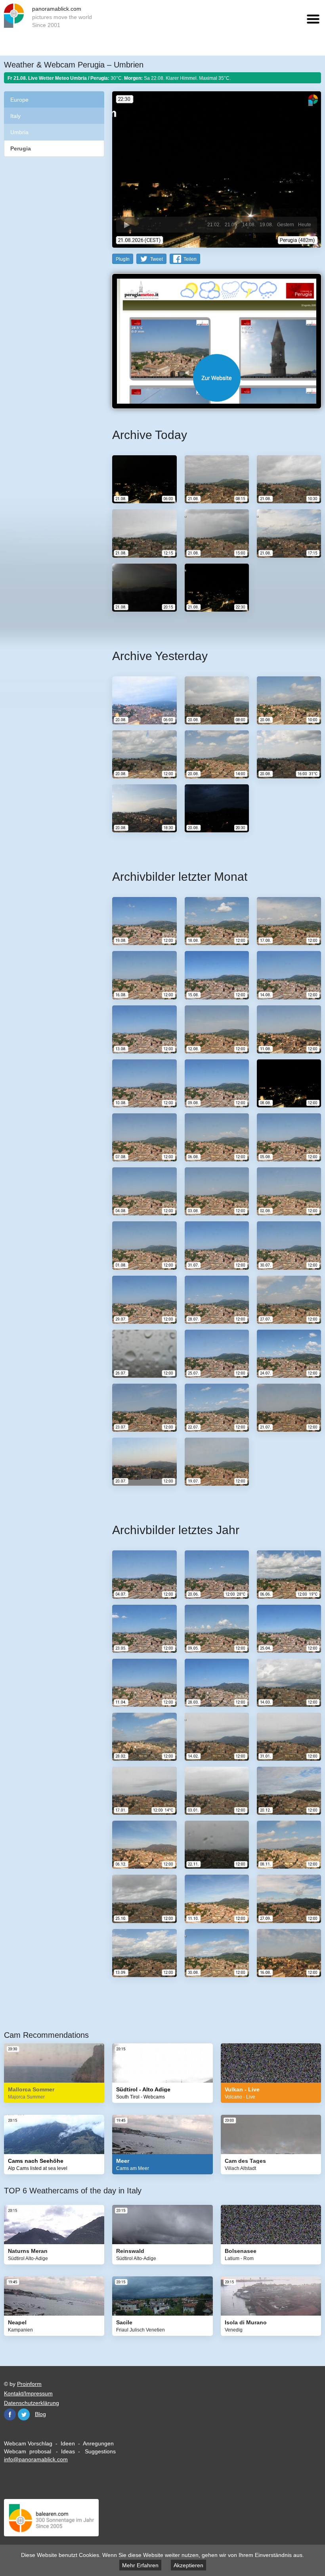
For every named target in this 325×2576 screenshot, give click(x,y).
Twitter (24, 2414)
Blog (40, 2414)
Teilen (190, 259)
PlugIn (123, 259)
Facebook (10, 2414)
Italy (15, 116)
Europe (19, 100)
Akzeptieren (188, 2565)
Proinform (29, 2384)
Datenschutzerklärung (32, 2403)
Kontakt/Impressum (28, 2393)
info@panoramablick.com (36, 2459)
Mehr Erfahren (140, 2565)
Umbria (19, 132)
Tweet (157, 259)
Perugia (21, 148)
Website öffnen (217, 378)
